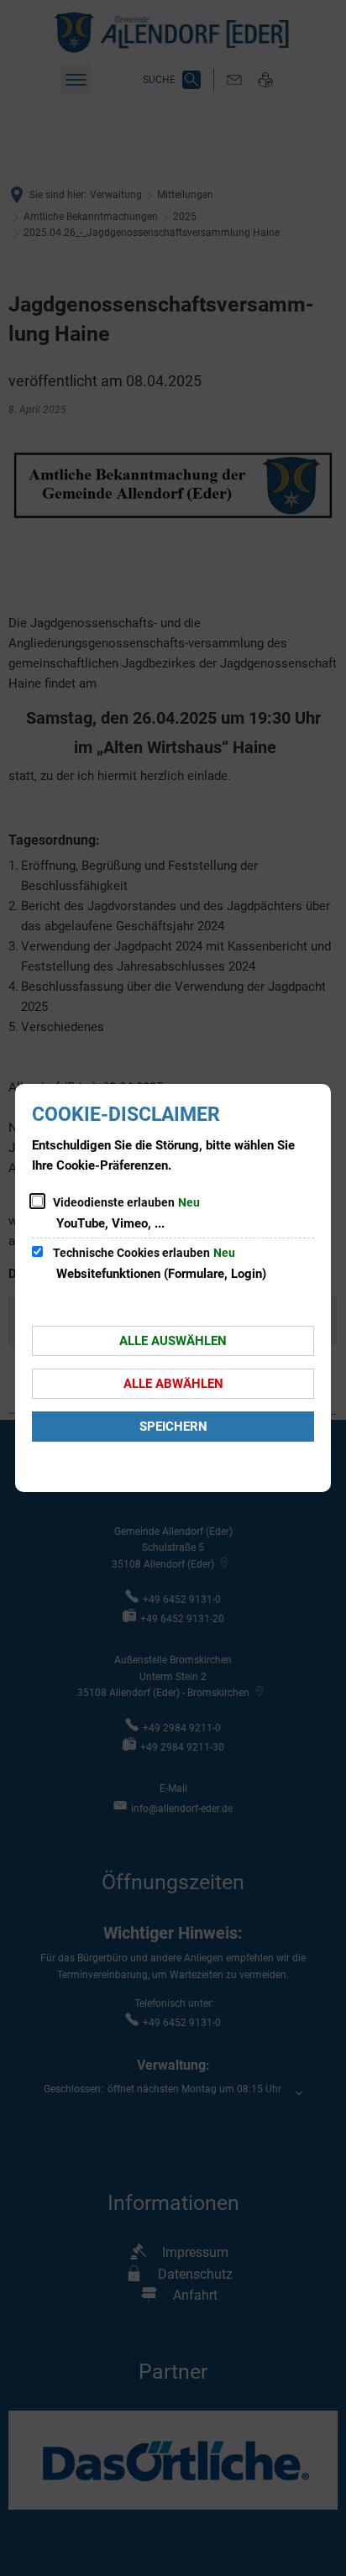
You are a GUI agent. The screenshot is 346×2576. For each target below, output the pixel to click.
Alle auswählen (173, 1341)
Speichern (173, 1427)
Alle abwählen (173, 1384)
